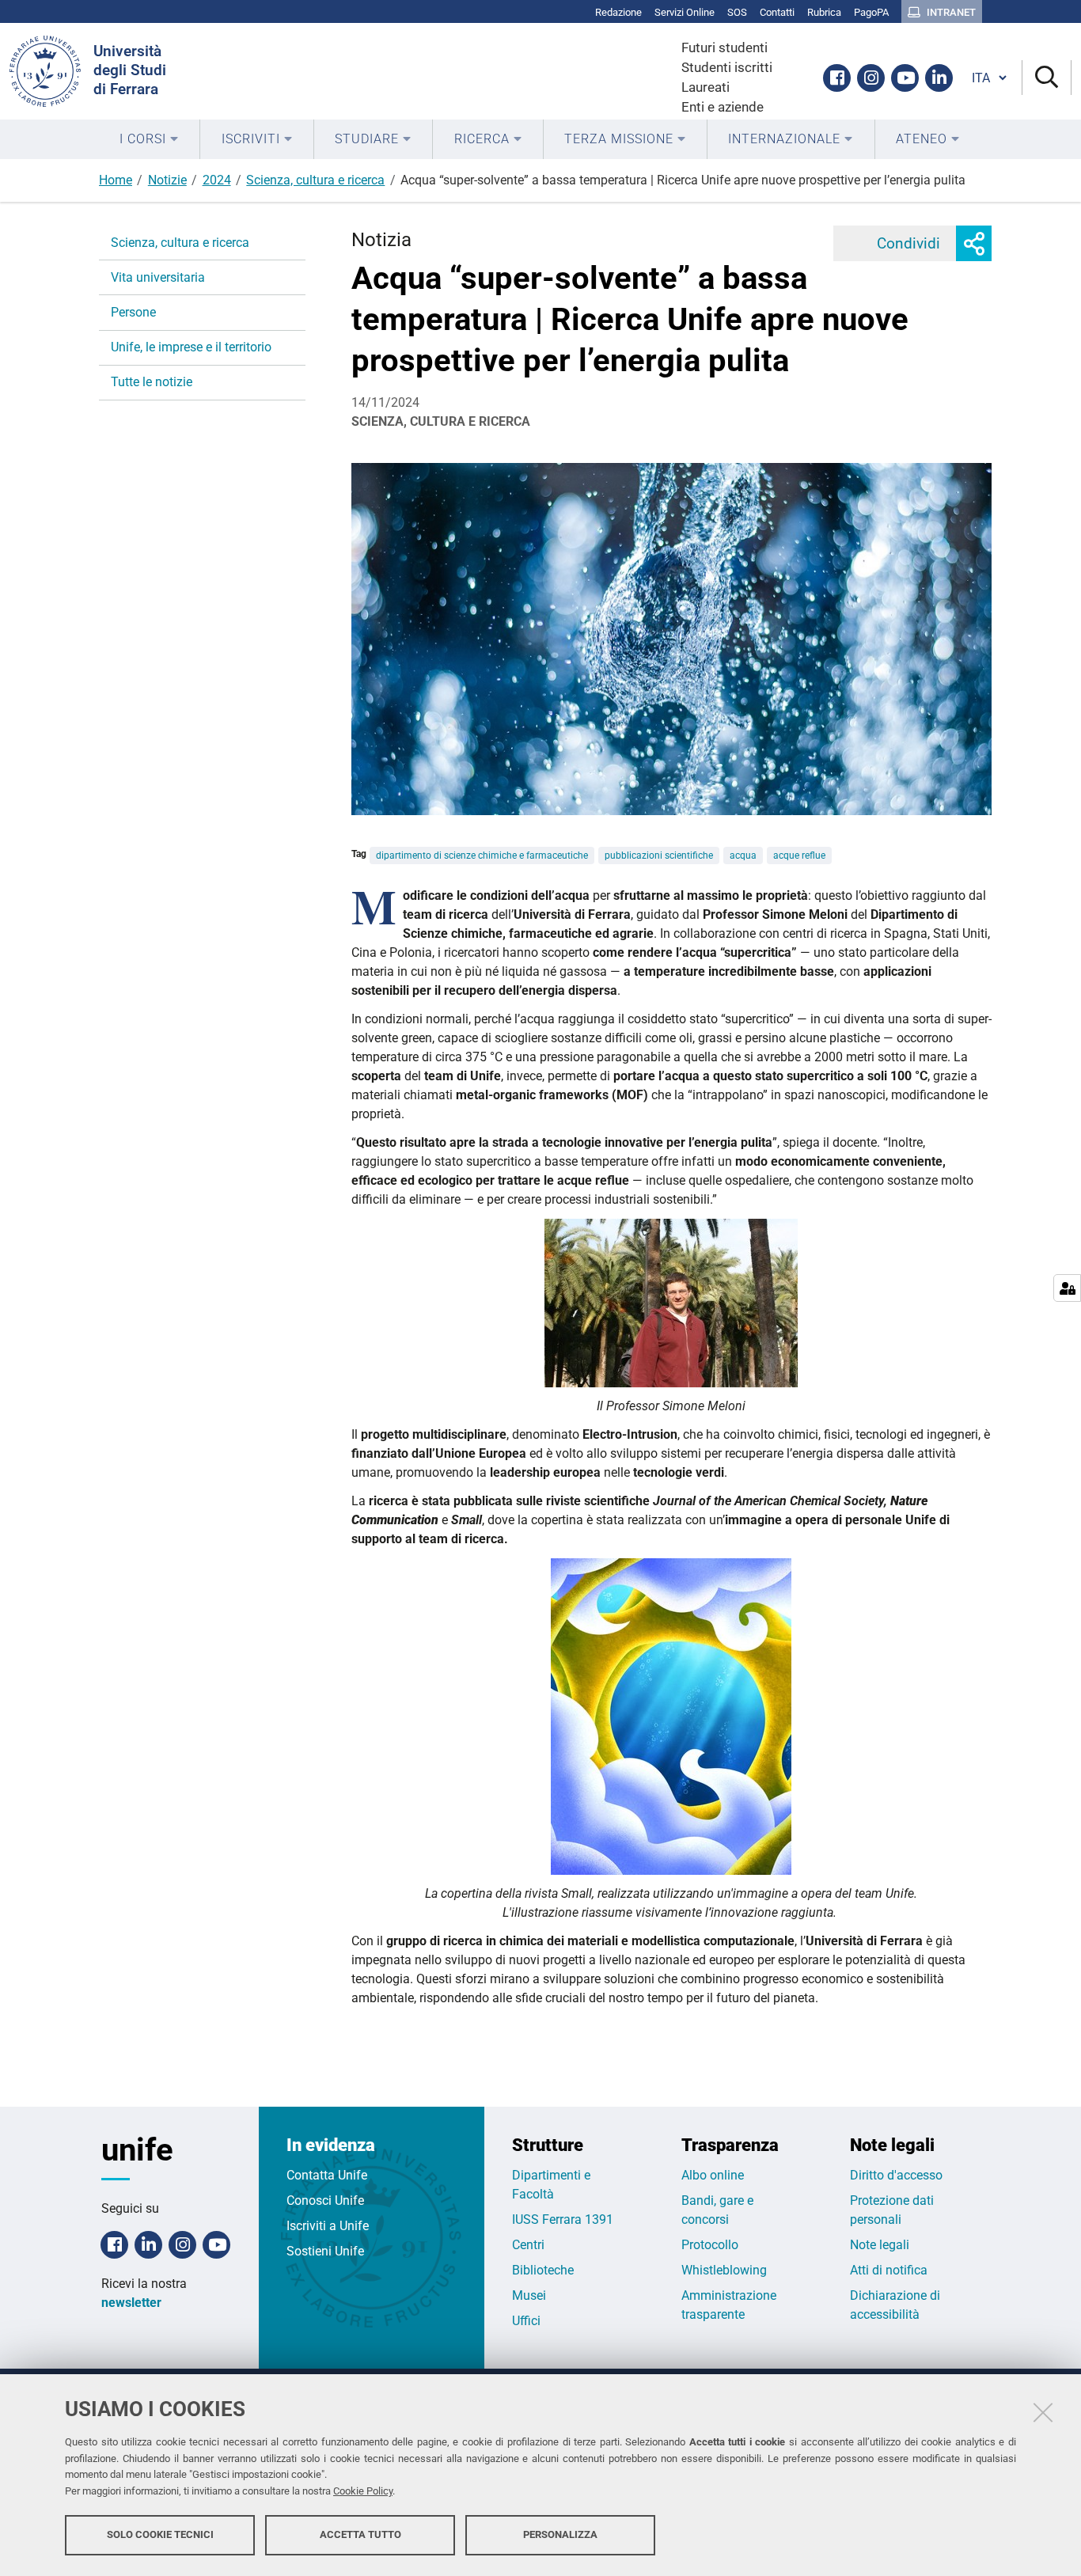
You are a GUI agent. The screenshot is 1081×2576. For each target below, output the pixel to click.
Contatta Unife (327, 2175)
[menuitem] (149, 139)
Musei (529, 2295)
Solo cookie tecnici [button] (160, 2534)
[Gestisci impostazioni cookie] (1067, 1288)
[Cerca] (1047, 78)
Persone (133, 312)
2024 (217, 180)
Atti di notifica (889, 2270)
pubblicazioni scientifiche (659, 856)
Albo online (713, 2175)
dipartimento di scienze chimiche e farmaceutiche (482, 856)
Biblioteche (543, 2270)
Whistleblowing (724, 2270)
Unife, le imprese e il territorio (191, 347)
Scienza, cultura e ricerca (315, 180)
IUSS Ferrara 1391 (563, 2219)
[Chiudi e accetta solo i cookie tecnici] (1043, 2412)
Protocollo (710, 2245)
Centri (528, 2245)
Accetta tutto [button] (360, 2534)
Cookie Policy (363, 2491)
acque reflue (799, 856)
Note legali (880, 2245)
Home (116, 180)
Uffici (526, 2321)
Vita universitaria (158, 277)
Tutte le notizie (152, 382)
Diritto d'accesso (896, 2175)
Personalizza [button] (560, 2534)
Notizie (167, 180)
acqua (743, 856)
